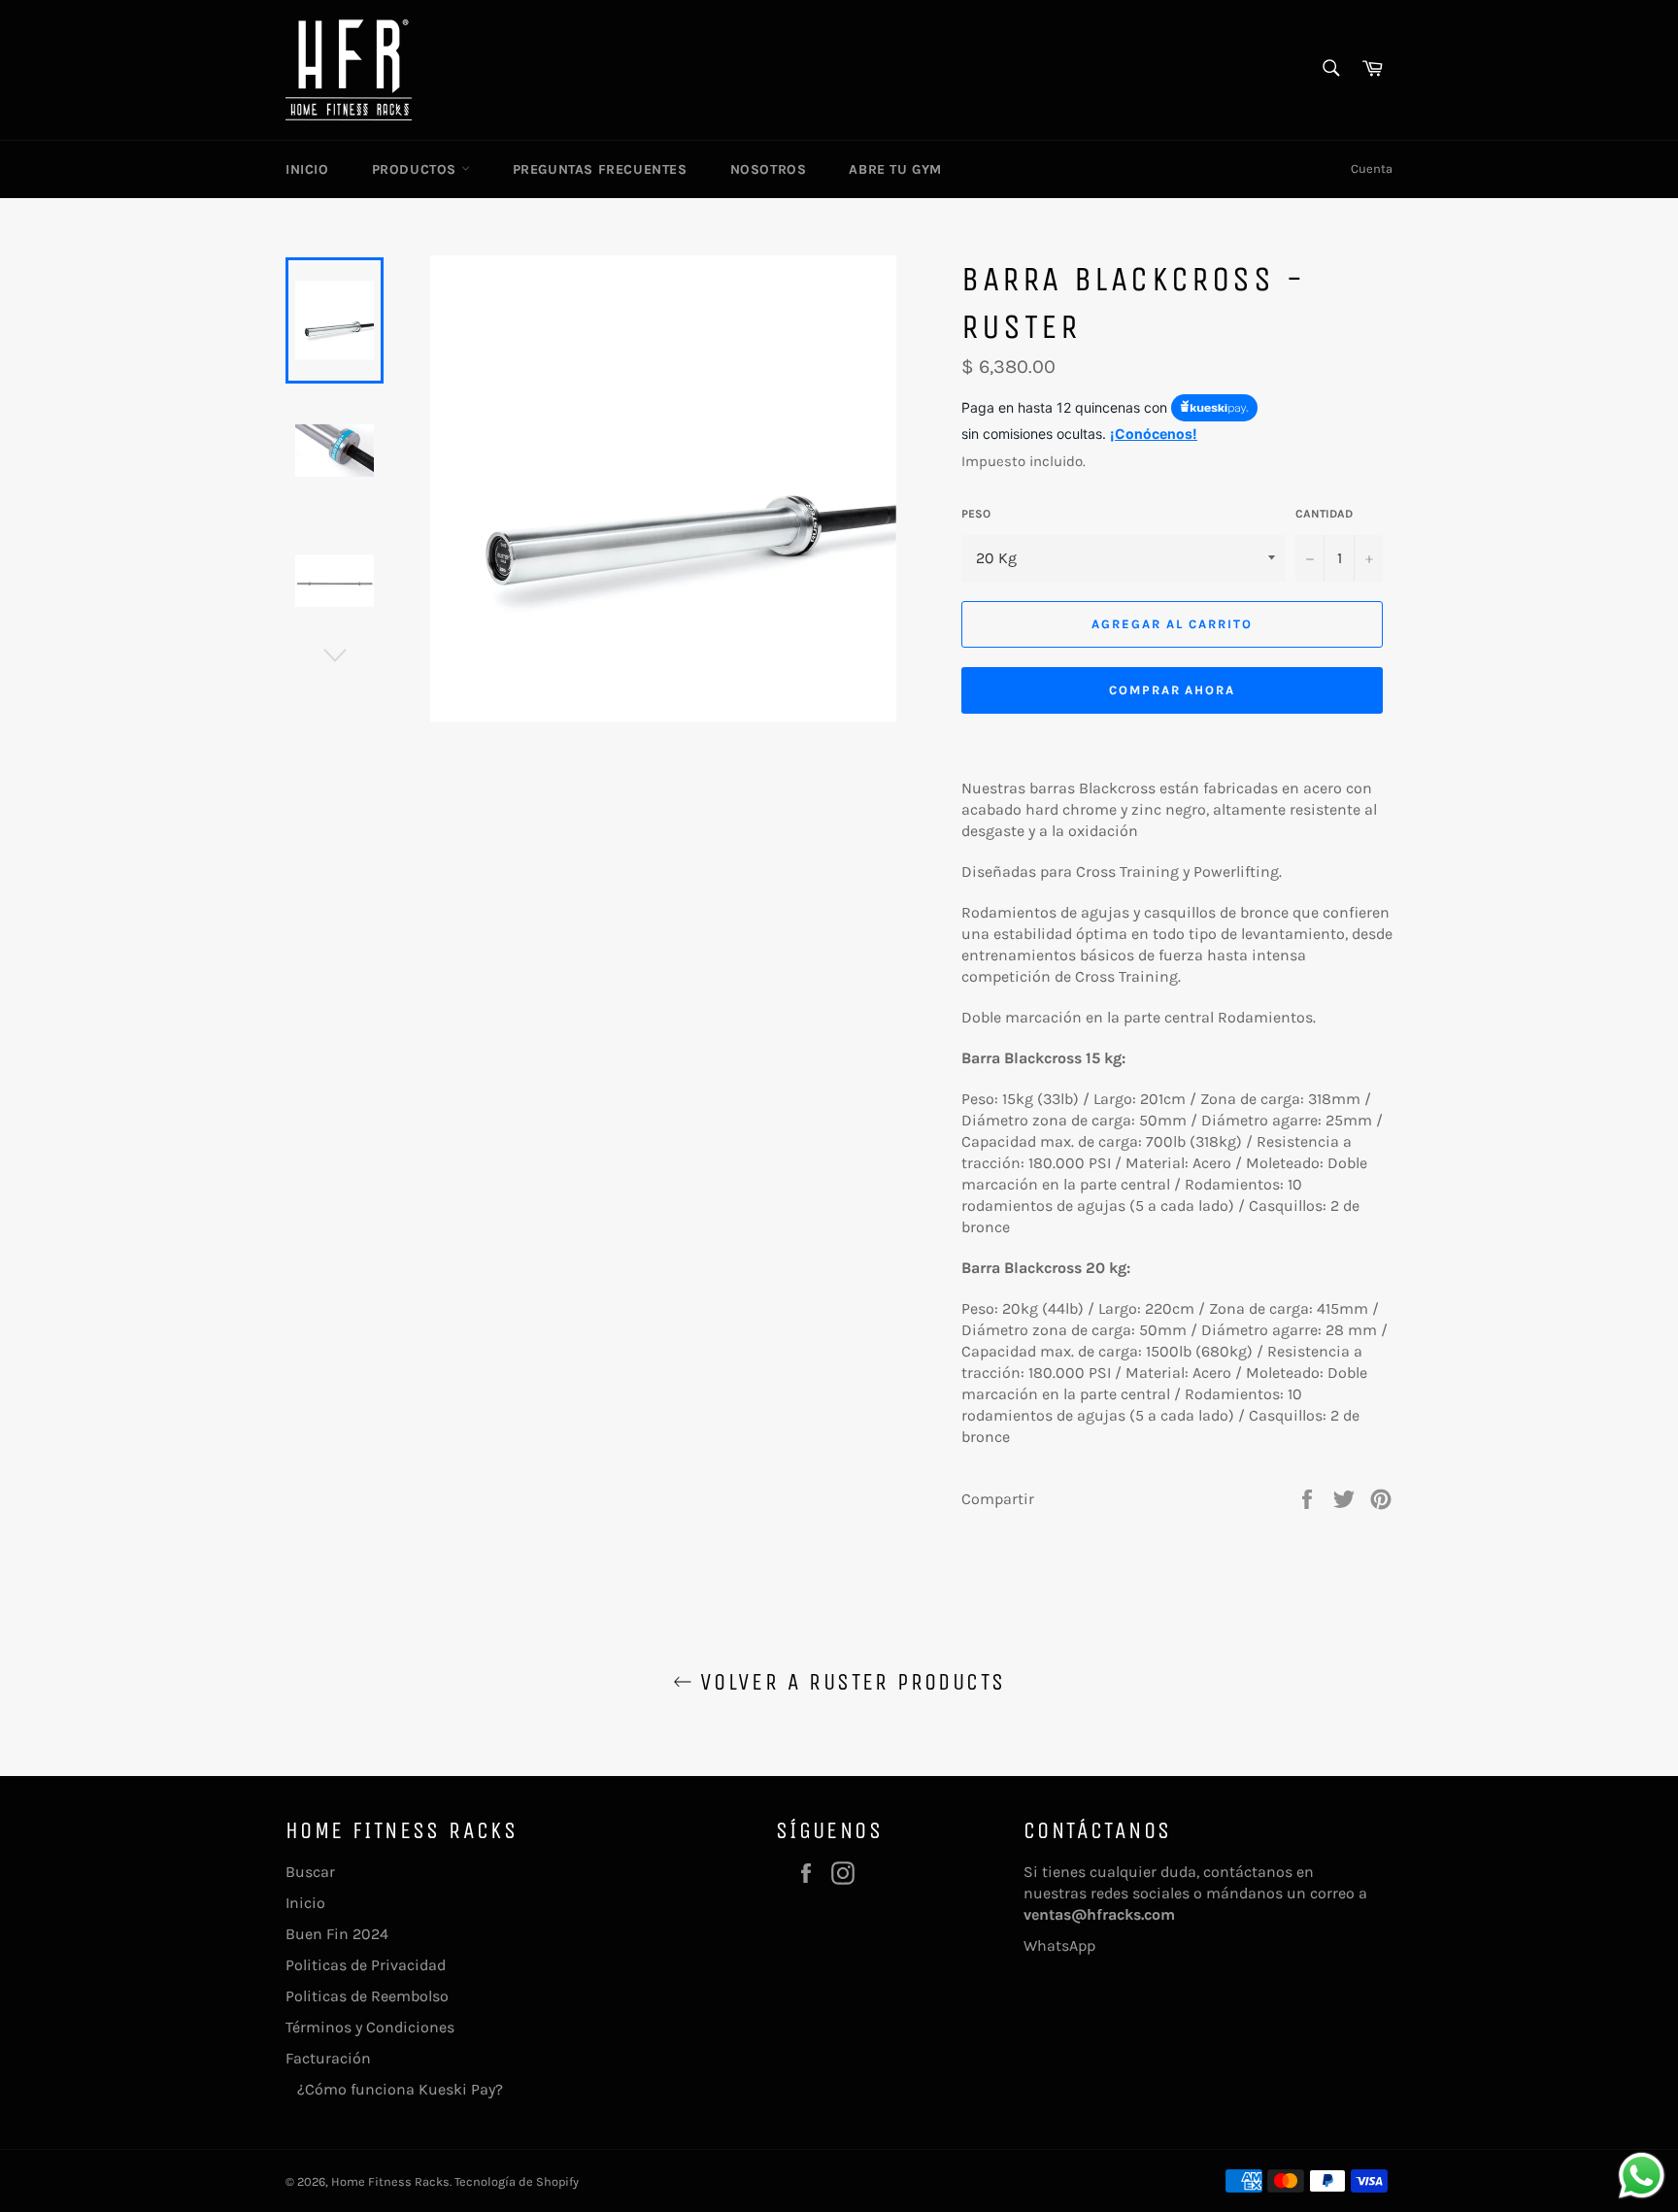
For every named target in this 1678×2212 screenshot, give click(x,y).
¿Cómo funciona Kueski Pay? (394, 2089)
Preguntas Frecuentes (600, 169)
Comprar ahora (1172, 690)
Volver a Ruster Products (849, 1682)
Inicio (307, 169)
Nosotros (769, 169)
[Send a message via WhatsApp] (1642, 2176)
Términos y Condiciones (370, 2027)
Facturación (328, 2058)
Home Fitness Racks (390, 2181)
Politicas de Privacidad (366, 1965)
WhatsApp (1059, 1945)
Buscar (310, 1872)
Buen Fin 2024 (337, 1934)
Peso (976, 514)
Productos (417, 169)
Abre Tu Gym (895, 169)
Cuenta (1372, 168)
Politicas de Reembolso (367, 1996)
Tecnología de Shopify (517, 2181)
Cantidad (1324, 514)
